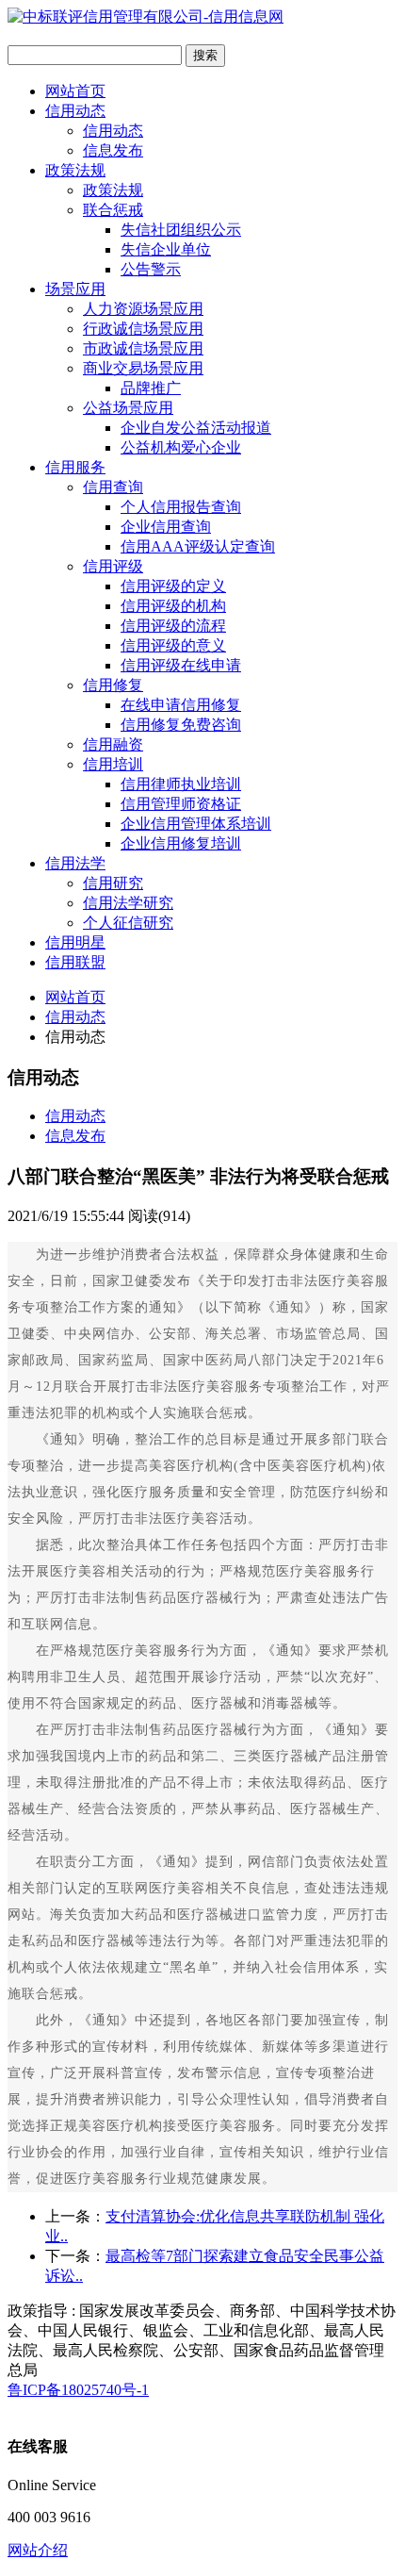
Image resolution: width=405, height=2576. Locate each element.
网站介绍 (38, 2550)
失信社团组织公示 (181, 230)
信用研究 (113, 883)
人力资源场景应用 (143, 309)
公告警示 (151, 269)
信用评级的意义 (173, 645)
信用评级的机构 (173, 606)
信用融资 (113, 744)
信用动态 (75, 111)
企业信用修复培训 (181, 843)
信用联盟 (75, 962)
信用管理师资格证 (181, 804)
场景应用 (75, 289)
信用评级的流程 (173, 626)
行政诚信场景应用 (143, 329)
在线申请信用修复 (181, 705)
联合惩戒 (113, 210)
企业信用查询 (166, 527)
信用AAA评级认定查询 (198, 546)
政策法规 (75, 170)
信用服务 (75, 467)
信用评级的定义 (173, 586)
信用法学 (75, 863)
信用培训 (113, 764)
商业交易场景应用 (143, 368)
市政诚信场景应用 (143, 348)
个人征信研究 (128, 923)
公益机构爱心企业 (181, 447)
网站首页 (75, 91)
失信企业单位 (166, 249)
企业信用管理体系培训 (196, 824)
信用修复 (113, 685)
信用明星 (75, 942)
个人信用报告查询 (181, 507)
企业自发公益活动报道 (196, 428)
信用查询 (113, 487)
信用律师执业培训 (181, 784)
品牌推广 (151, 388)
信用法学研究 (128, 903)
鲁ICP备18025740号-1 (78, 2390)
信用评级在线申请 (181, 665)
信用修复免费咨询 (181, 725)
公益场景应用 (128, 408)
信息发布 (113, 150)
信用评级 (113, 566)
